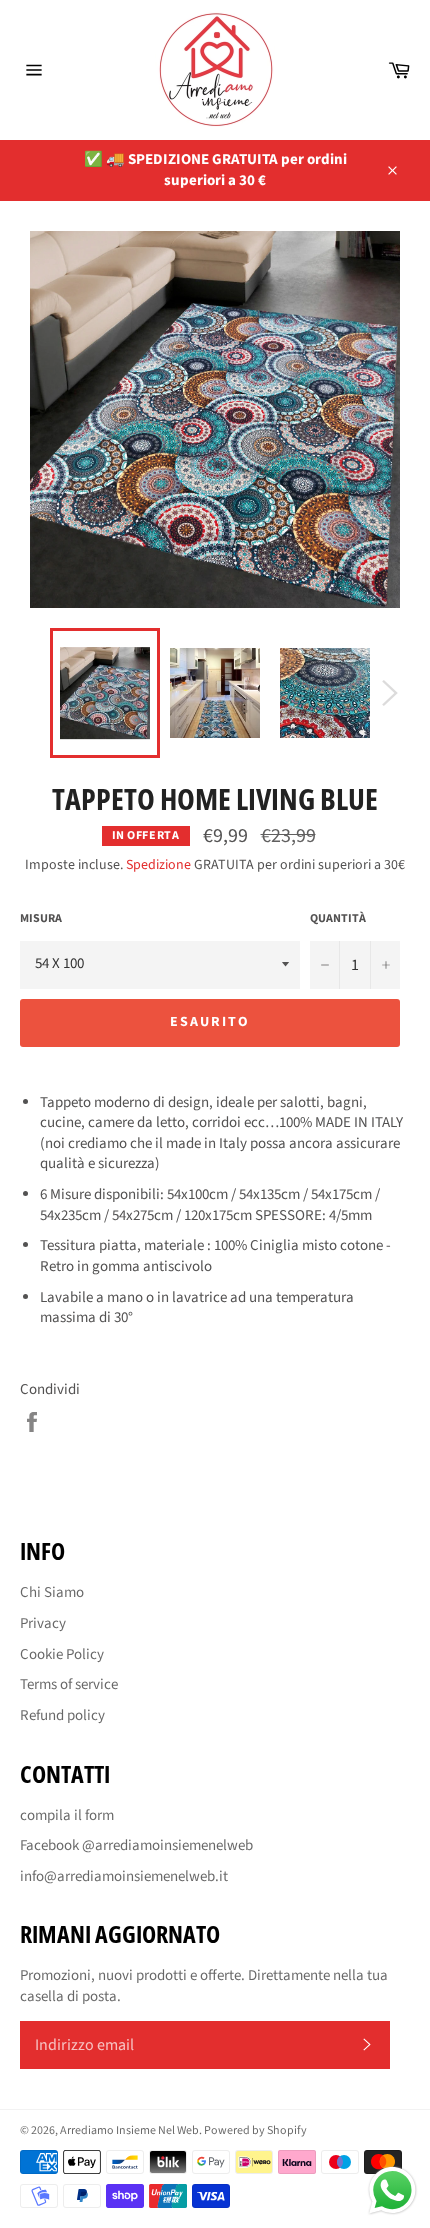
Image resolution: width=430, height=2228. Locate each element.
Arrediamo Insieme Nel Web (129, 2130)
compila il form (67, 1815)
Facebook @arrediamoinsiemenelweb (136, 1845)
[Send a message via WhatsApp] (392, 2190)
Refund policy (62, 1715)
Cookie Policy (62, 1654)
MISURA (41, 919)
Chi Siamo (52, 1592)
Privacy (43, 1623)
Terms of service (69, 1684)
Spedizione (158, 865)
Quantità (338, 919)
